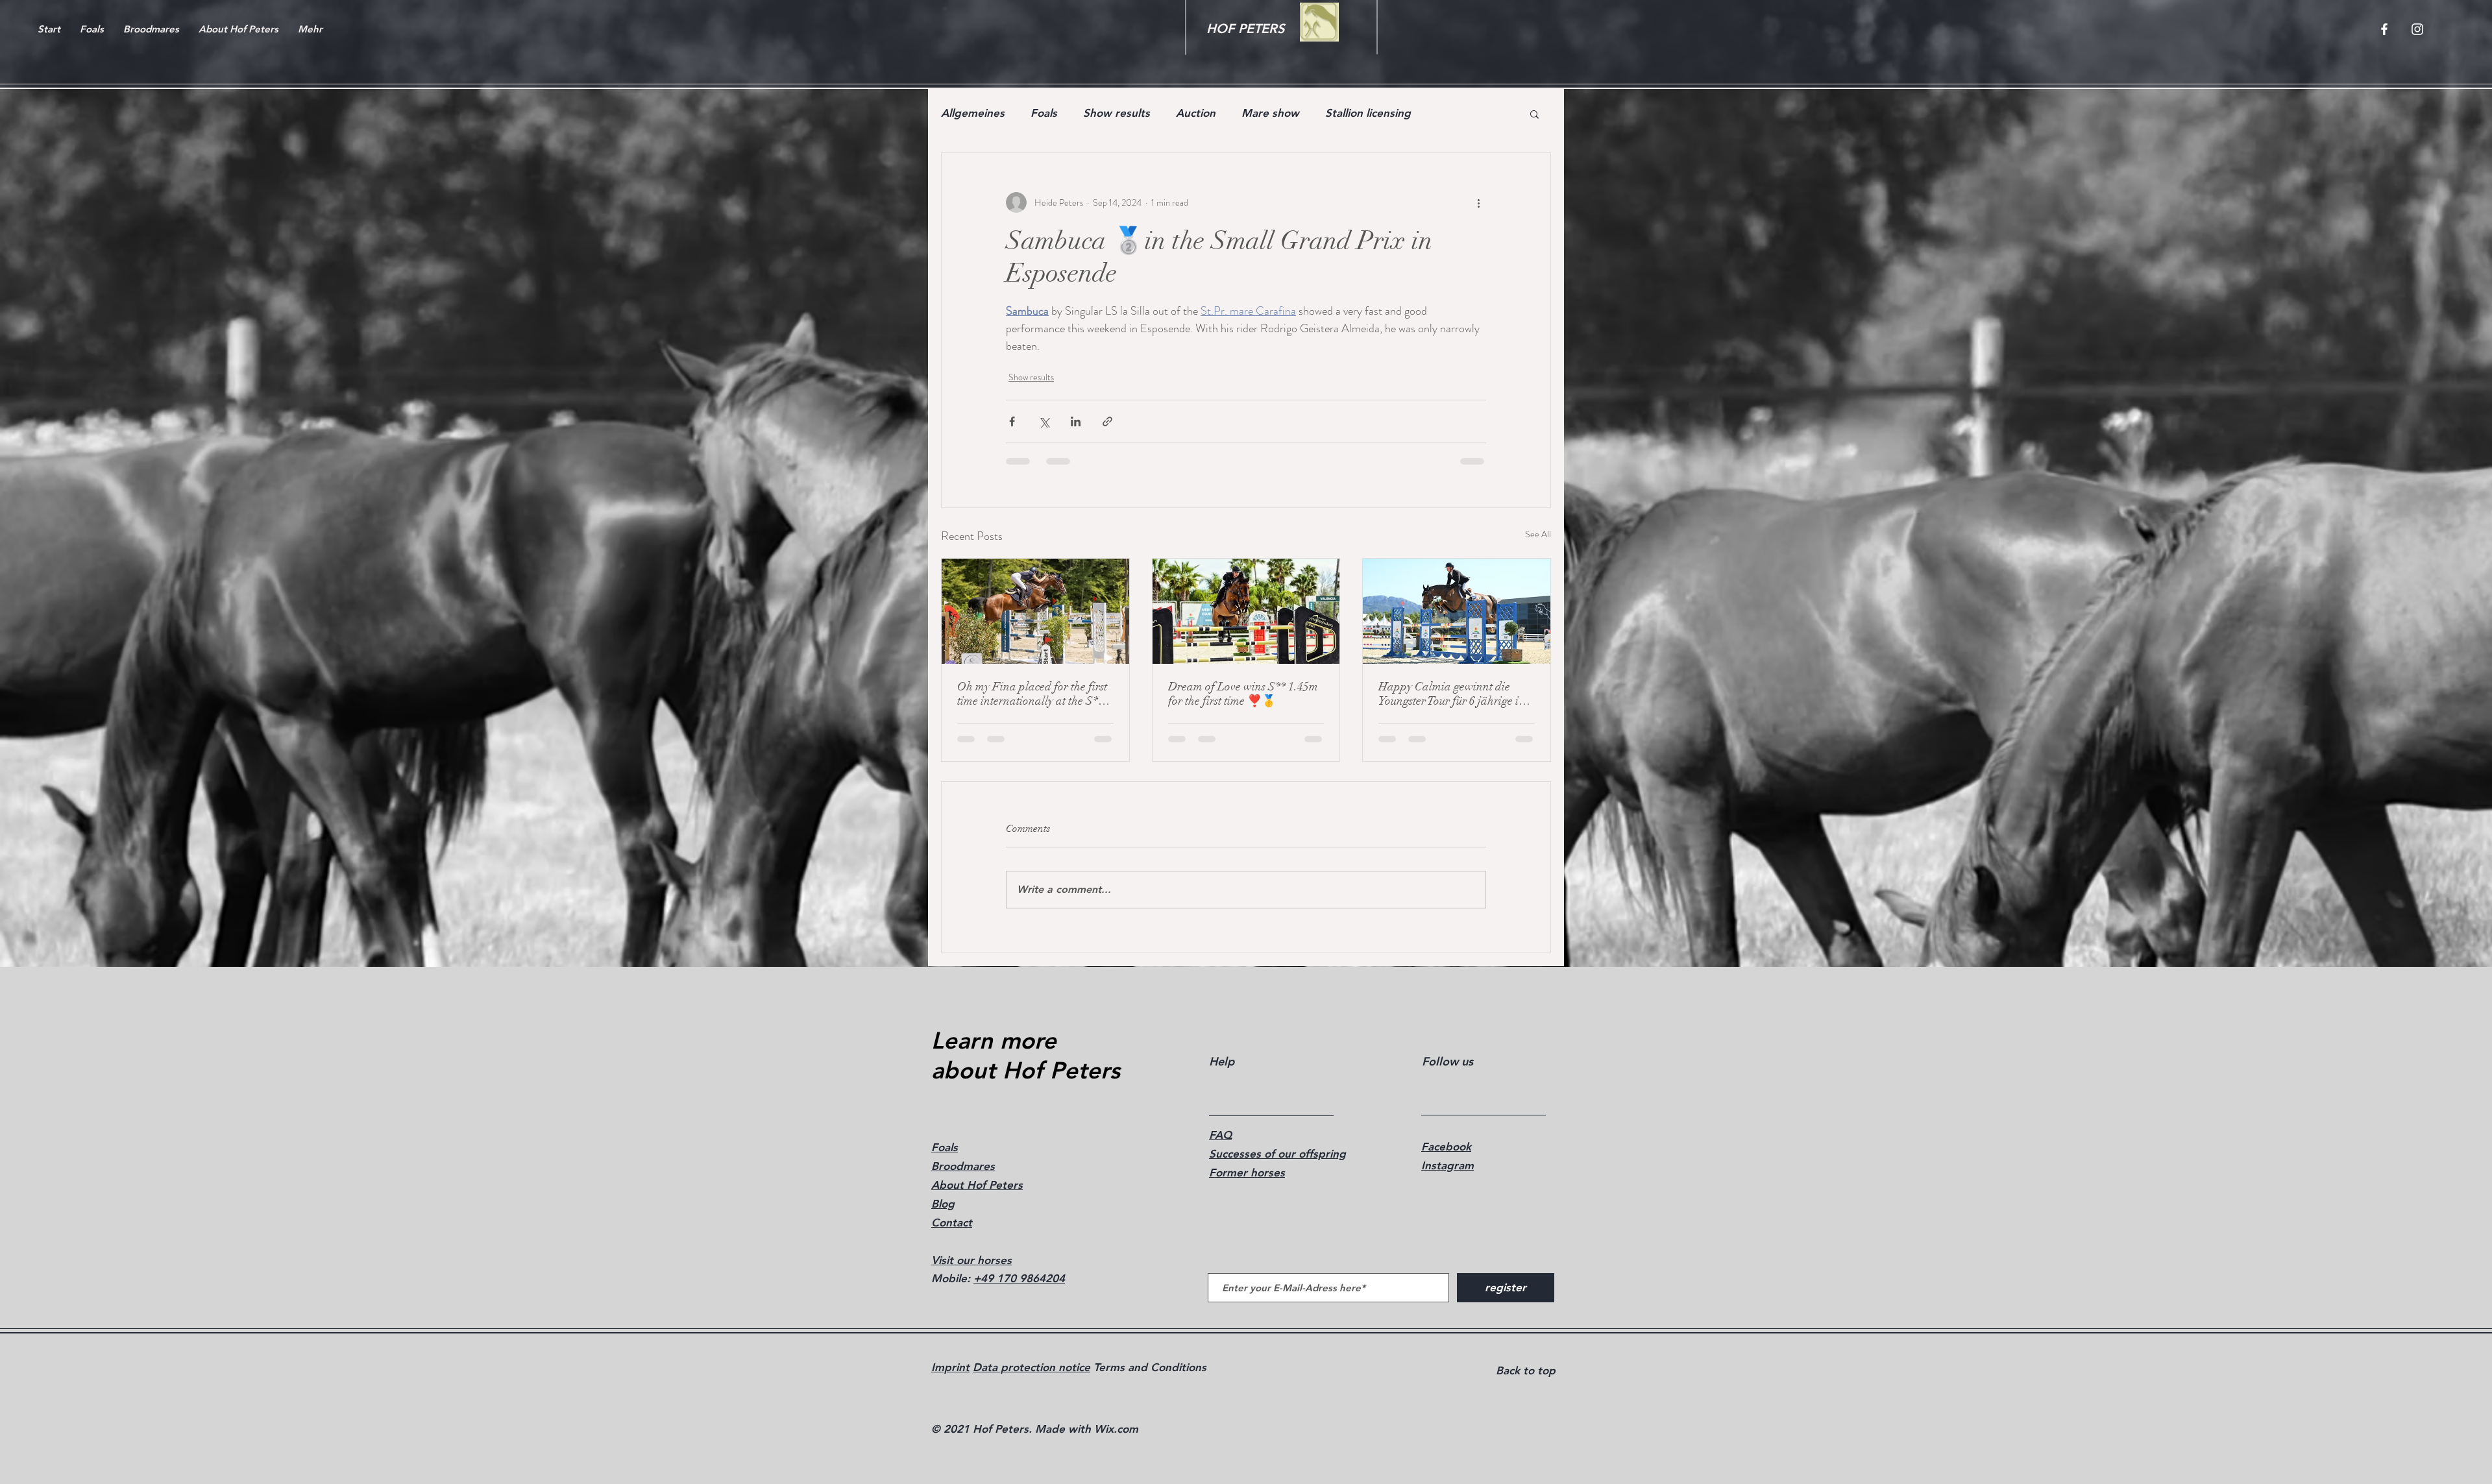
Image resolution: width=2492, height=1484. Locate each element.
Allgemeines (973, 113)
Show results (1117, 113)
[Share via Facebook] (1012, 421)
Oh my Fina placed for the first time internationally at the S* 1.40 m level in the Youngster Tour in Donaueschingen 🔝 (1032, 694)
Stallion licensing (1368, 113)
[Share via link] (1107, 421)
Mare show (1270, 113)
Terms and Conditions (1148, 1367)
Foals (1044, 113)
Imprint (950, 1367)
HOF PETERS (1245, 29)
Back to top (1526, 1370)
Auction (1196, 113)
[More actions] (1478, 202)
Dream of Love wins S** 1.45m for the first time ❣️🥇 (1243, 694)
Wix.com (1116, 1429)
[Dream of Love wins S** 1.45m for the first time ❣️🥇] (1246, 611)
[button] (1534, 114)
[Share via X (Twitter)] (1044, 421)
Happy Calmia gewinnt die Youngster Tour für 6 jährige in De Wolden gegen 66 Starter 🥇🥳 (1455, 694)
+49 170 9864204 (1019, 1278)
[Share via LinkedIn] (1076, 421)
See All (1538, 534)
